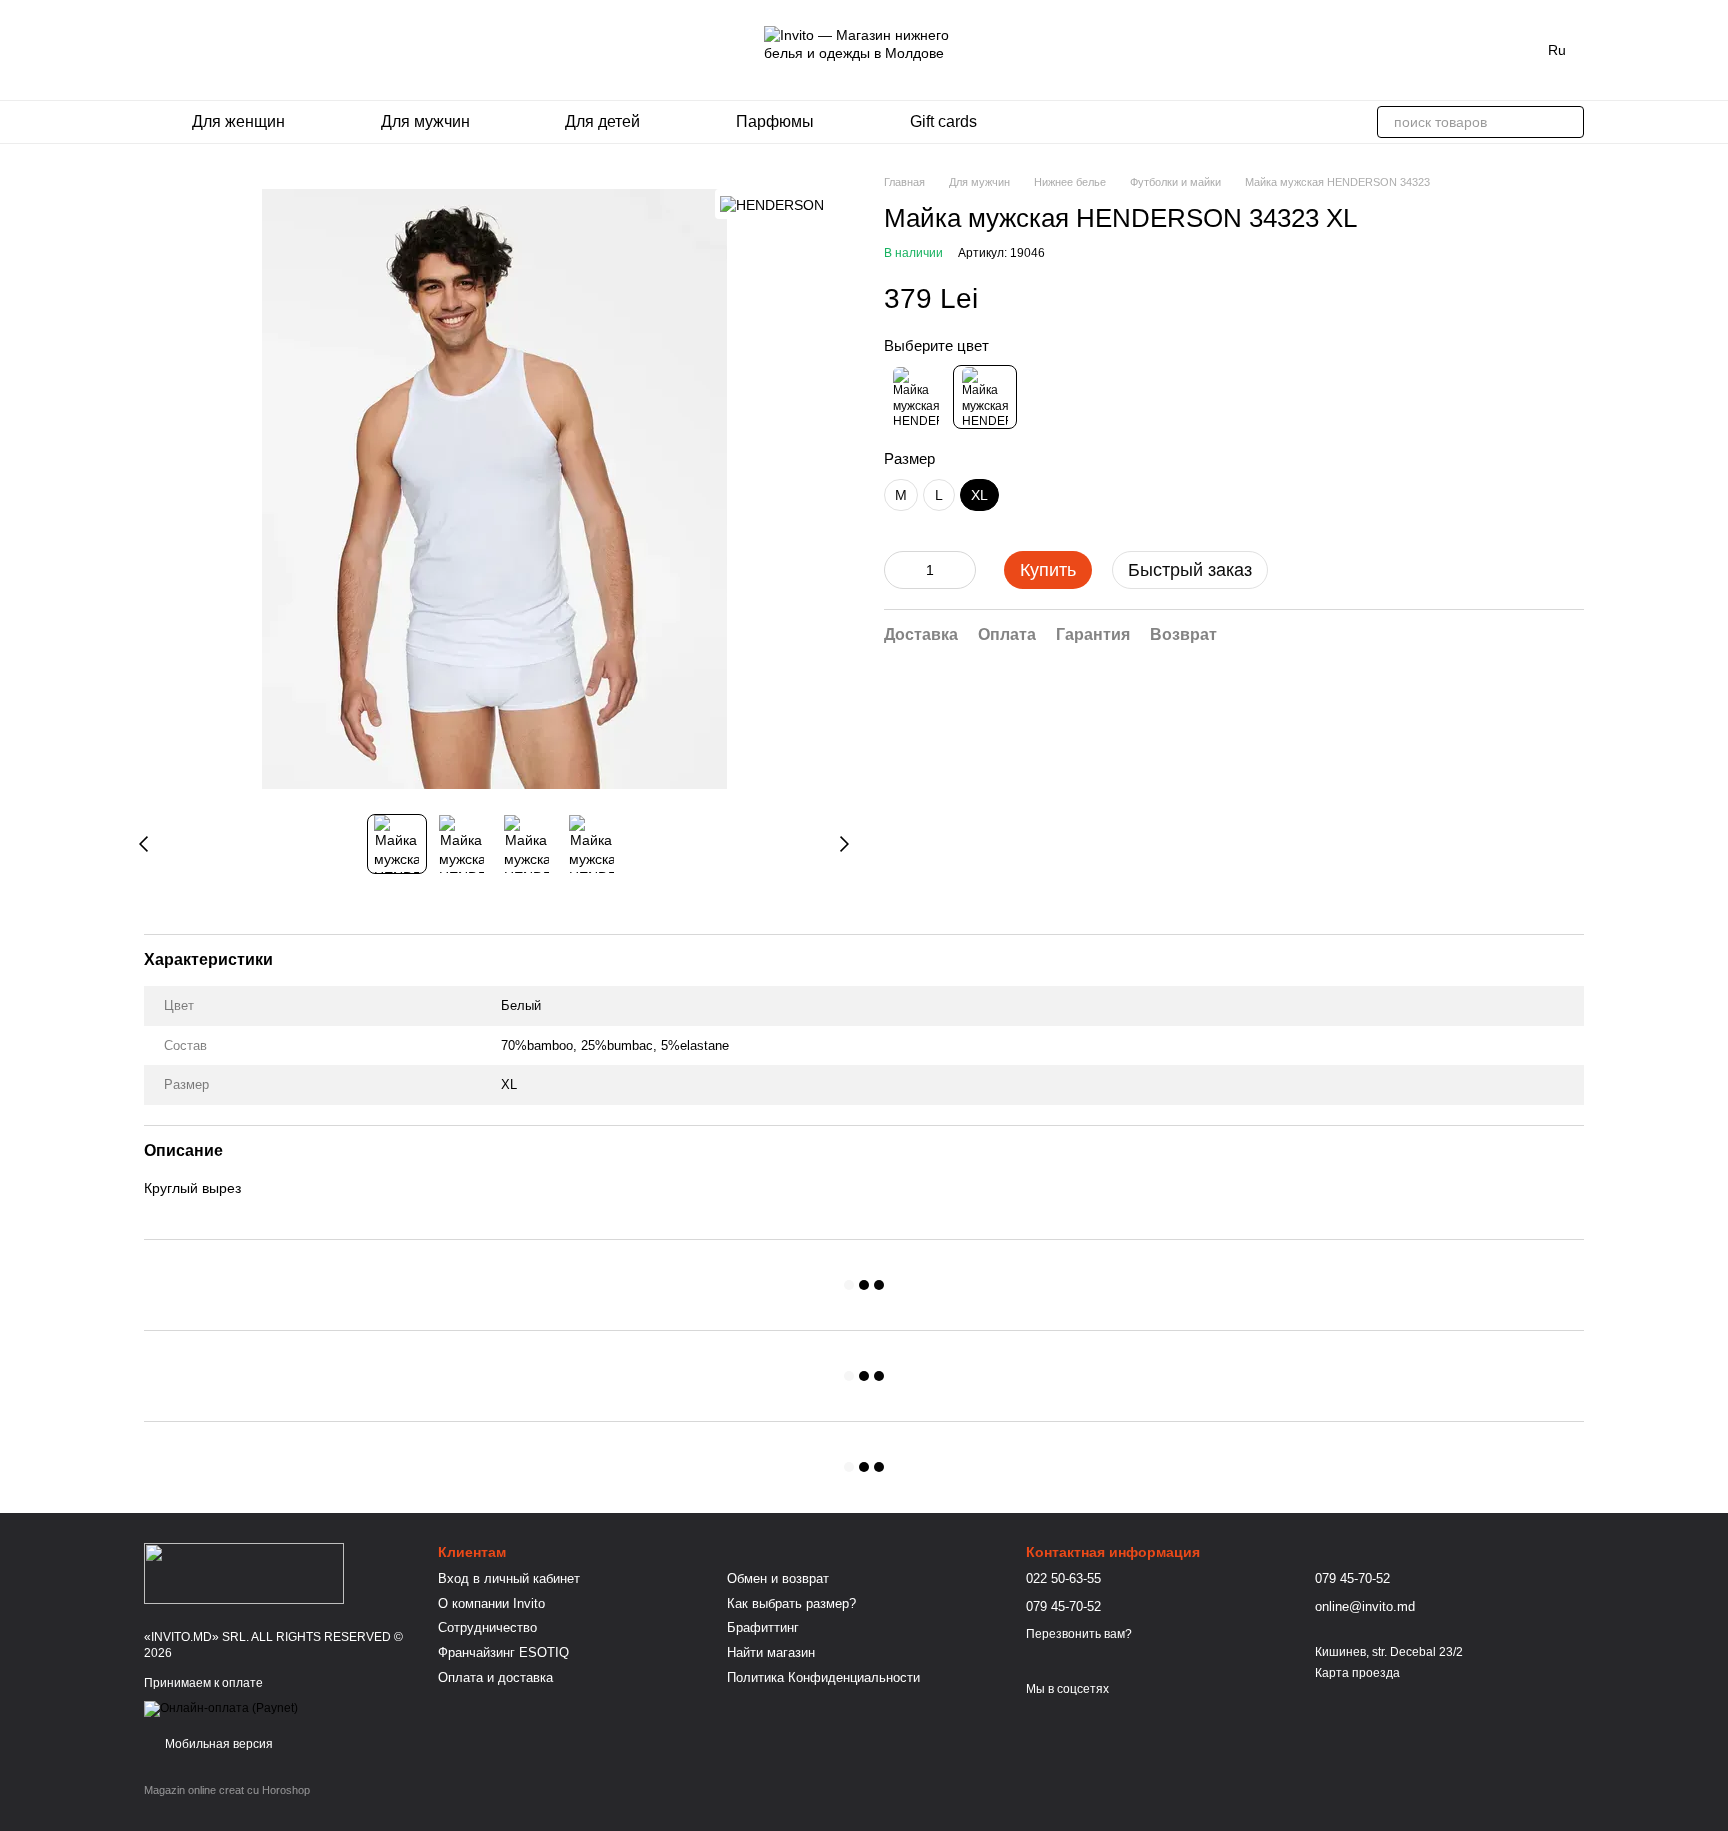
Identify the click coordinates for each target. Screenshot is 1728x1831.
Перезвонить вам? (1079, 1634)
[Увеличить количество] (961, 570)
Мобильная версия (217, 1744)
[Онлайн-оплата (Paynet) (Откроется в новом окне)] (221, 1708)
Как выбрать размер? (791, 1603)
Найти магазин (771, 1652)
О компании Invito (491, 1603)
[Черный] (916, 397)
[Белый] (985, 397)
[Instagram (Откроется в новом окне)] (152, 50)
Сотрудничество (487, 1627)
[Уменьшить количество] (899, 570)
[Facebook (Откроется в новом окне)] (176, 50)
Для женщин (238, 121)
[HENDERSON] (772, 203)
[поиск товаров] (1568, 122)
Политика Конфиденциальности (823, 1677)
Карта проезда (1357, 1673)
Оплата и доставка (495, 1677)
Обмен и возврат (778, 1578)
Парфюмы (775, 121)
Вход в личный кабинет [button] (509, 1578)
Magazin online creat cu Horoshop (227, 1790)
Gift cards (943, 121)
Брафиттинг (763, 1627)
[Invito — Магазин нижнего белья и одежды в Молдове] (244, 1572)
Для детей (602, 121)
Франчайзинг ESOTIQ (503, 1652)
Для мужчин (425, 121)
